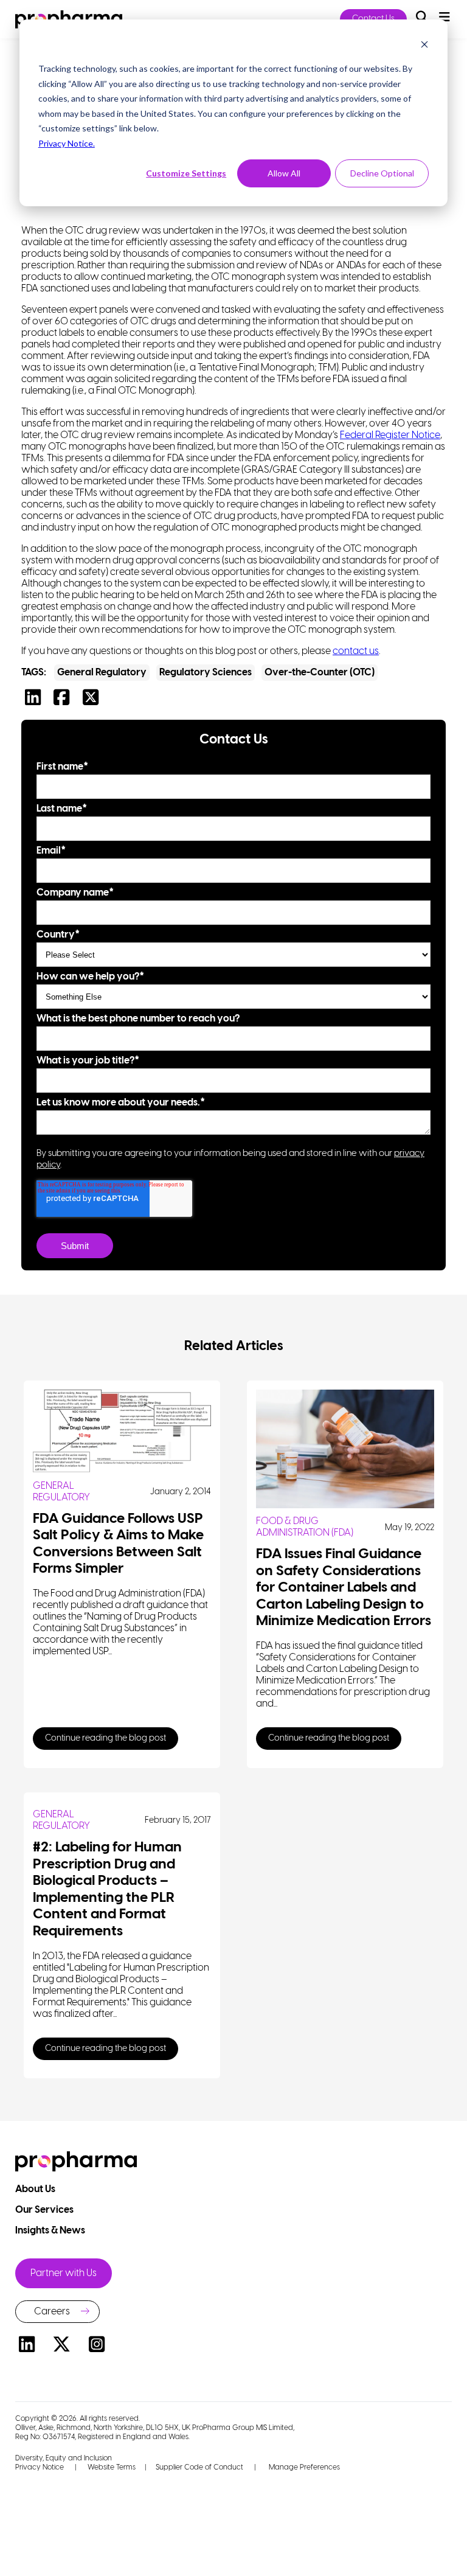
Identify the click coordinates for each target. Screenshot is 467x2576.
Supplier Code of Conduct (199, 2467)
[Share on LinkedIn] (36, 701)
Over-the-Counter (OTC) (320, 673)
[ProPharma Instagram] (97, 2346)
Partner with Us (64, 2273)
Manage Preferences (303, 2467)
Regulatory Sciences (206, 673)
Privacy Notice (40, 2467)
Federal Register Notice (390, 435)
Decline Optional (382, 173)
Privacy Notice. (67, 143)
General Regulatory (102, 673)
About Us (36, 2189)
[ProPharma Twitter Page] (62, 2346)
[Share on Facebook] (64, 701)
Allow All (284, 173)
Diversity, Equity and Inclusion (64, 2458)
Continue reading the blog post (106, 1739)
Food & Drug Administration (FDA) (305, 1527)
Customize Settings (186, 173)
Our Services (45, 2210)
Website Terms (112, 2467)
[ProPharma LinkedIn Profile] (27, 2346)
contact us (356, 651)
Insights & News (51, 2231)
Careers (52, 2312)
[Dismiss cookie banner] (424, 46)
